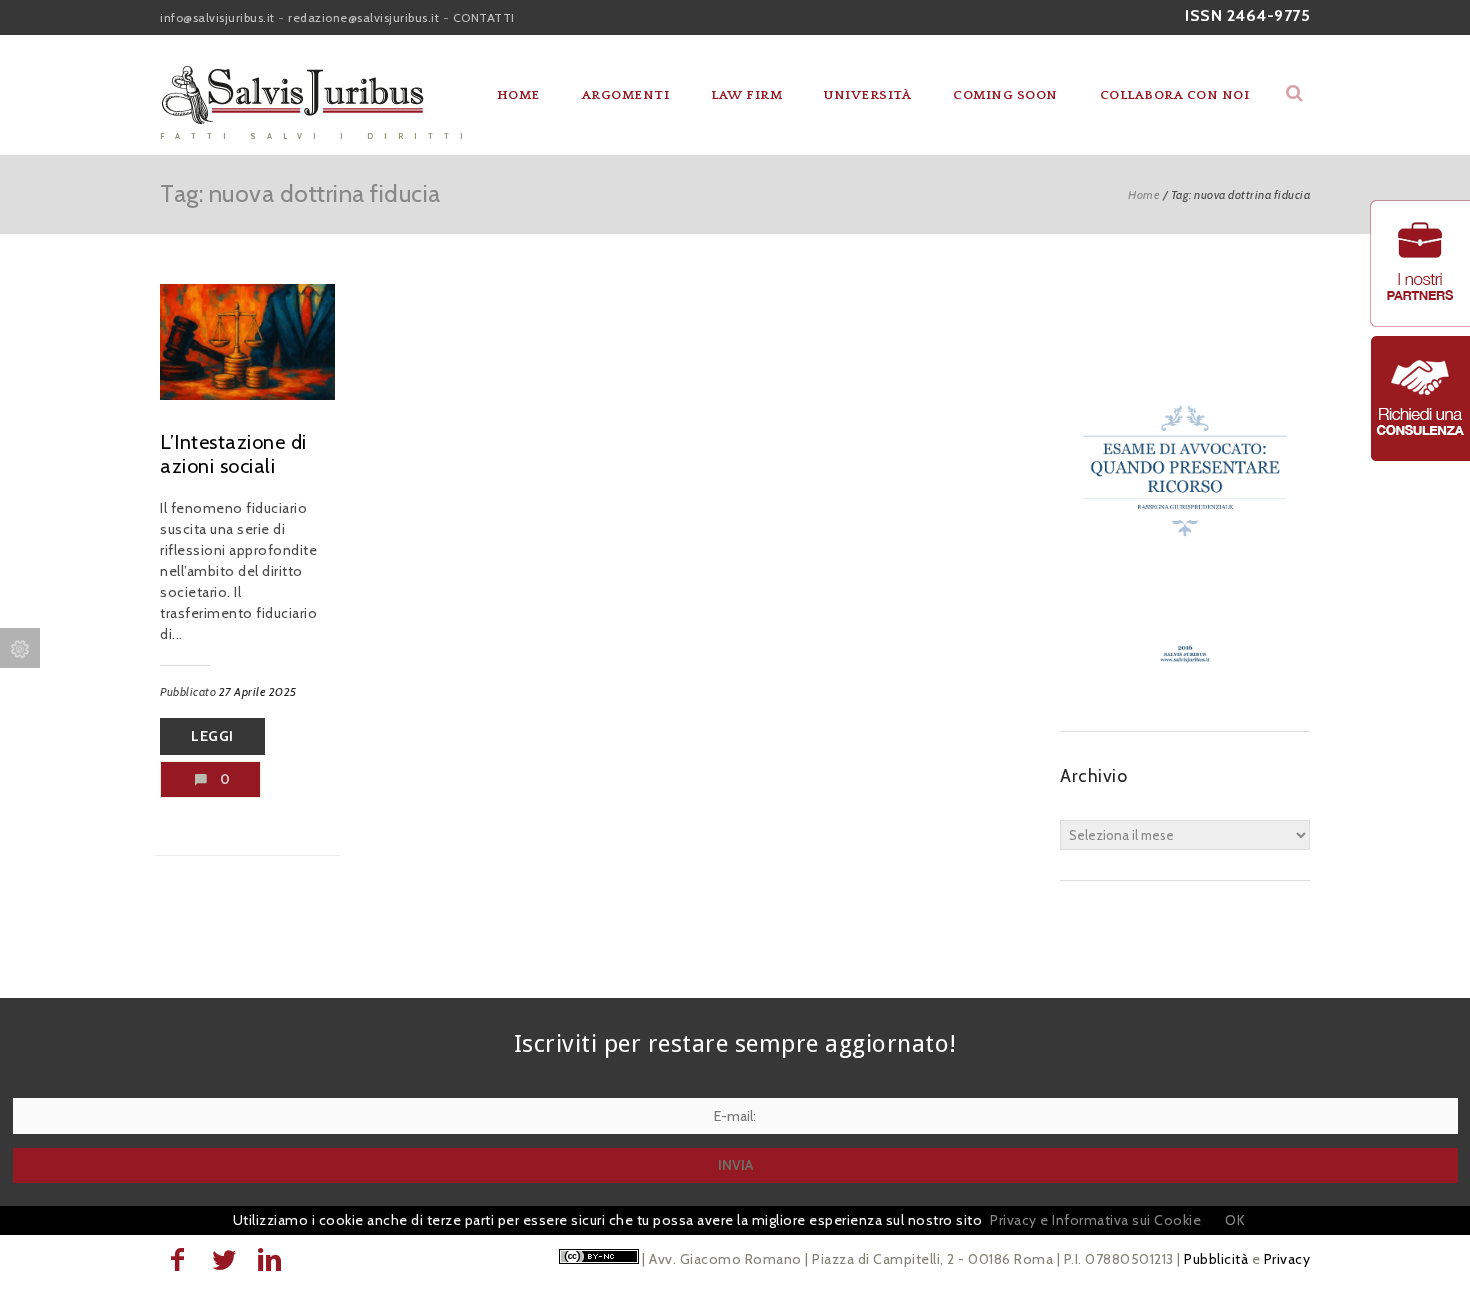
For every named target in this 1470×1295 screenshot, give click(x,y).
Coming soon (1005, 95)
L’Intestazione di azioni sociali (233, 454)
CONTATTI (484, 17)
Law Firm (746, 95)
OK (1235, 1220)
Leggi (212, 736)
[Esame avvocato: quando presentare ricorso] (1185, 691)
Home (518, 95)
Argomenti (626, 95)
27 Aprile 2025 (258, 691)
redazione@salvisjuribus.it (363, 17)
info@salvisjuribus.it (217, 17)
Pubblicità (1216, 1259)
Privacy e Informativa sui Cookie (1095, 1220)
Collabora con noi (1175, 95)
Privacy (1287, 1259)
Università (867, 95)
